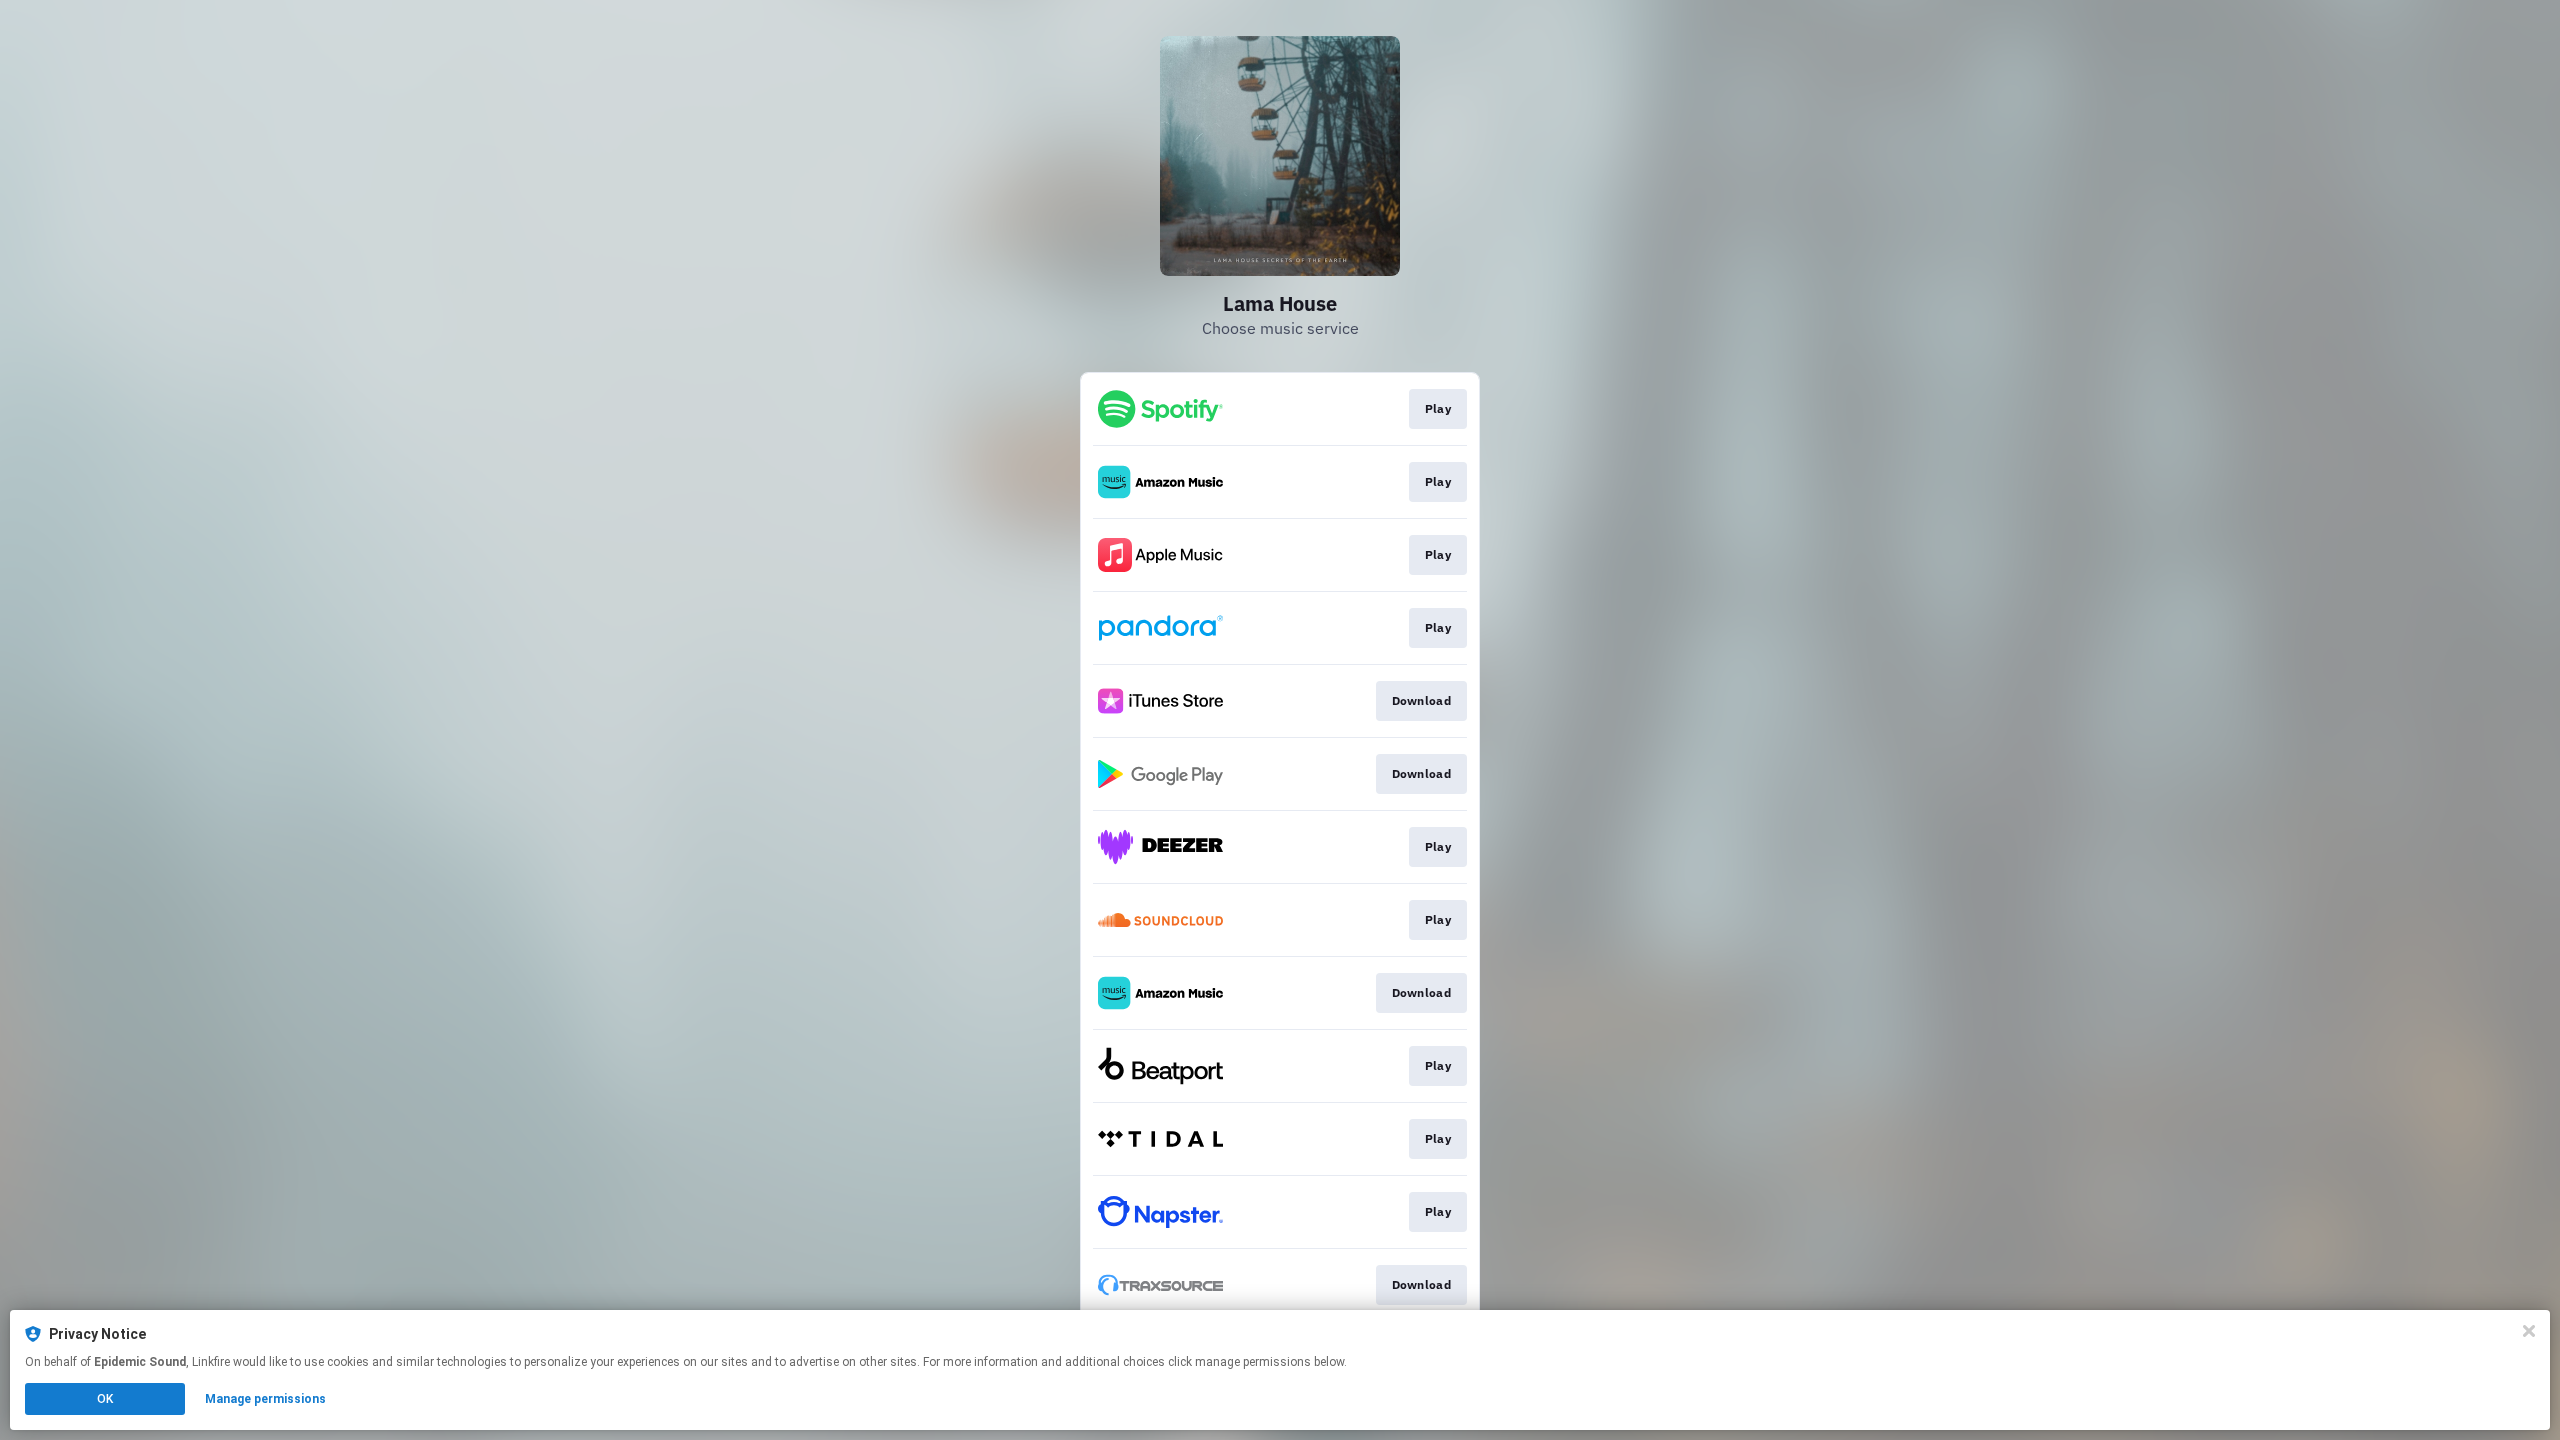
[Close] (2529, 1331)
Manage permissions (265, 1399)
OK (105, 1399)
